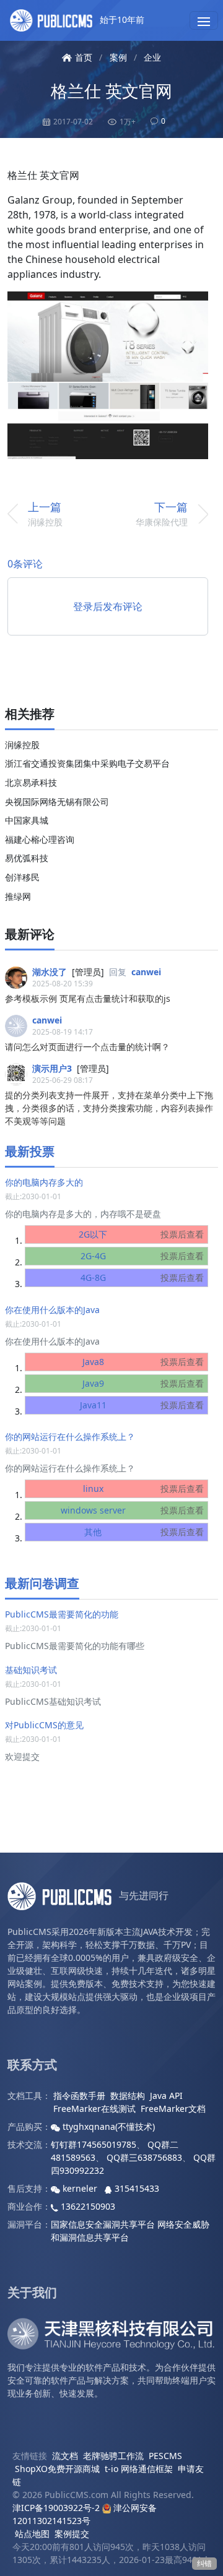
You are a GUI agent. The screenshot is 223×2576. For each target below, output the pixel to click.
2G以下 (141, 1234)
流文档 (65, 2456)
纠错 (204, 2563)
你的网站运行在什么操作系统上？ (70, 1437)
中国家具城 (27, 820)
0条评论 (25, 564)
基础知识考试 (31, 1670)
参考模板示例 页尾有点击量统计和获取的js (88, 998)
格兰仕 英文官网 (111, 91)
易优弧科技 (27, 858)
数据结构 (128, 2096)
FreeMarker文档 (173, 2109)
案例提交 (72, 2534)
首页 (84, 57)
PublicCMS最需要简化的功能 (62, 1614)
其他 (144, 1532)
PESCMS (165, 2456)
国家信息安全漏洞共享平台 (103, 2224)
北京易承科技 (31, 782)
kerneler (80, 2188)
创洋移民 (22, 877)
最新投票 (30, 1151)
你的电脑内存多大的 (44, 1182)
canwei (146, 972)
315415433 (136, 2188)
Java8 (143, 1362)
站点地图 (32, 2534)
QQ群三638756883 (144, 2157)
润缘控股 (22, 745)
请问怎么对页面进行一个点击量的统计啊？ (87, 1047)
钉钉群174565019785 (94, 2144)
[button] (204, 20)
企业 (152, 57)
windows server (133, 1510)
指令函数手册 (79, 2096)
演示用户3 (52, 1068)
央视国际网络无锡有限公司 (57, 802)
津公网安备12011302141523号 (85, 2514)
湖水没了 (50, 972)
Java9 (143, 1383)
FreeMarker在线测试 (94, 2109)
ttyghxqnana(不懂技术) (107, 2126)
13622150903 (87, 2206)
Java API (166, 2096)
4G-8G (142, 1277)
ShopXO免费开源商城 (57, 2469)
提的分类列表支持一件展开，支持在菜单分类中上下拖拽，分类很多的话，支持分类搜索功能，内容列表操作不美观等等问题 (109, 1108)
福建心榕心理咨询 (40, 839)
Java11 (142, 1405)
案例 (118, 57)
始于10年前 (121, 19)
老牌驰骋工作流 (113, 2456)
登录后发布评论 (108, 606)
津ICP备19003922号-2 (56, 2508)
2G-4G (142, 1256)
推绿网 (18, 896)
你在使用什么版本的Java (52, 1310)
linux (144, 1488)
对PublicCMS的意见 (44, 1725)
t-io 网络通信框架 (139, 2469)
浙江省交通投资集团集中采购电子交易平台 (87, 763)
